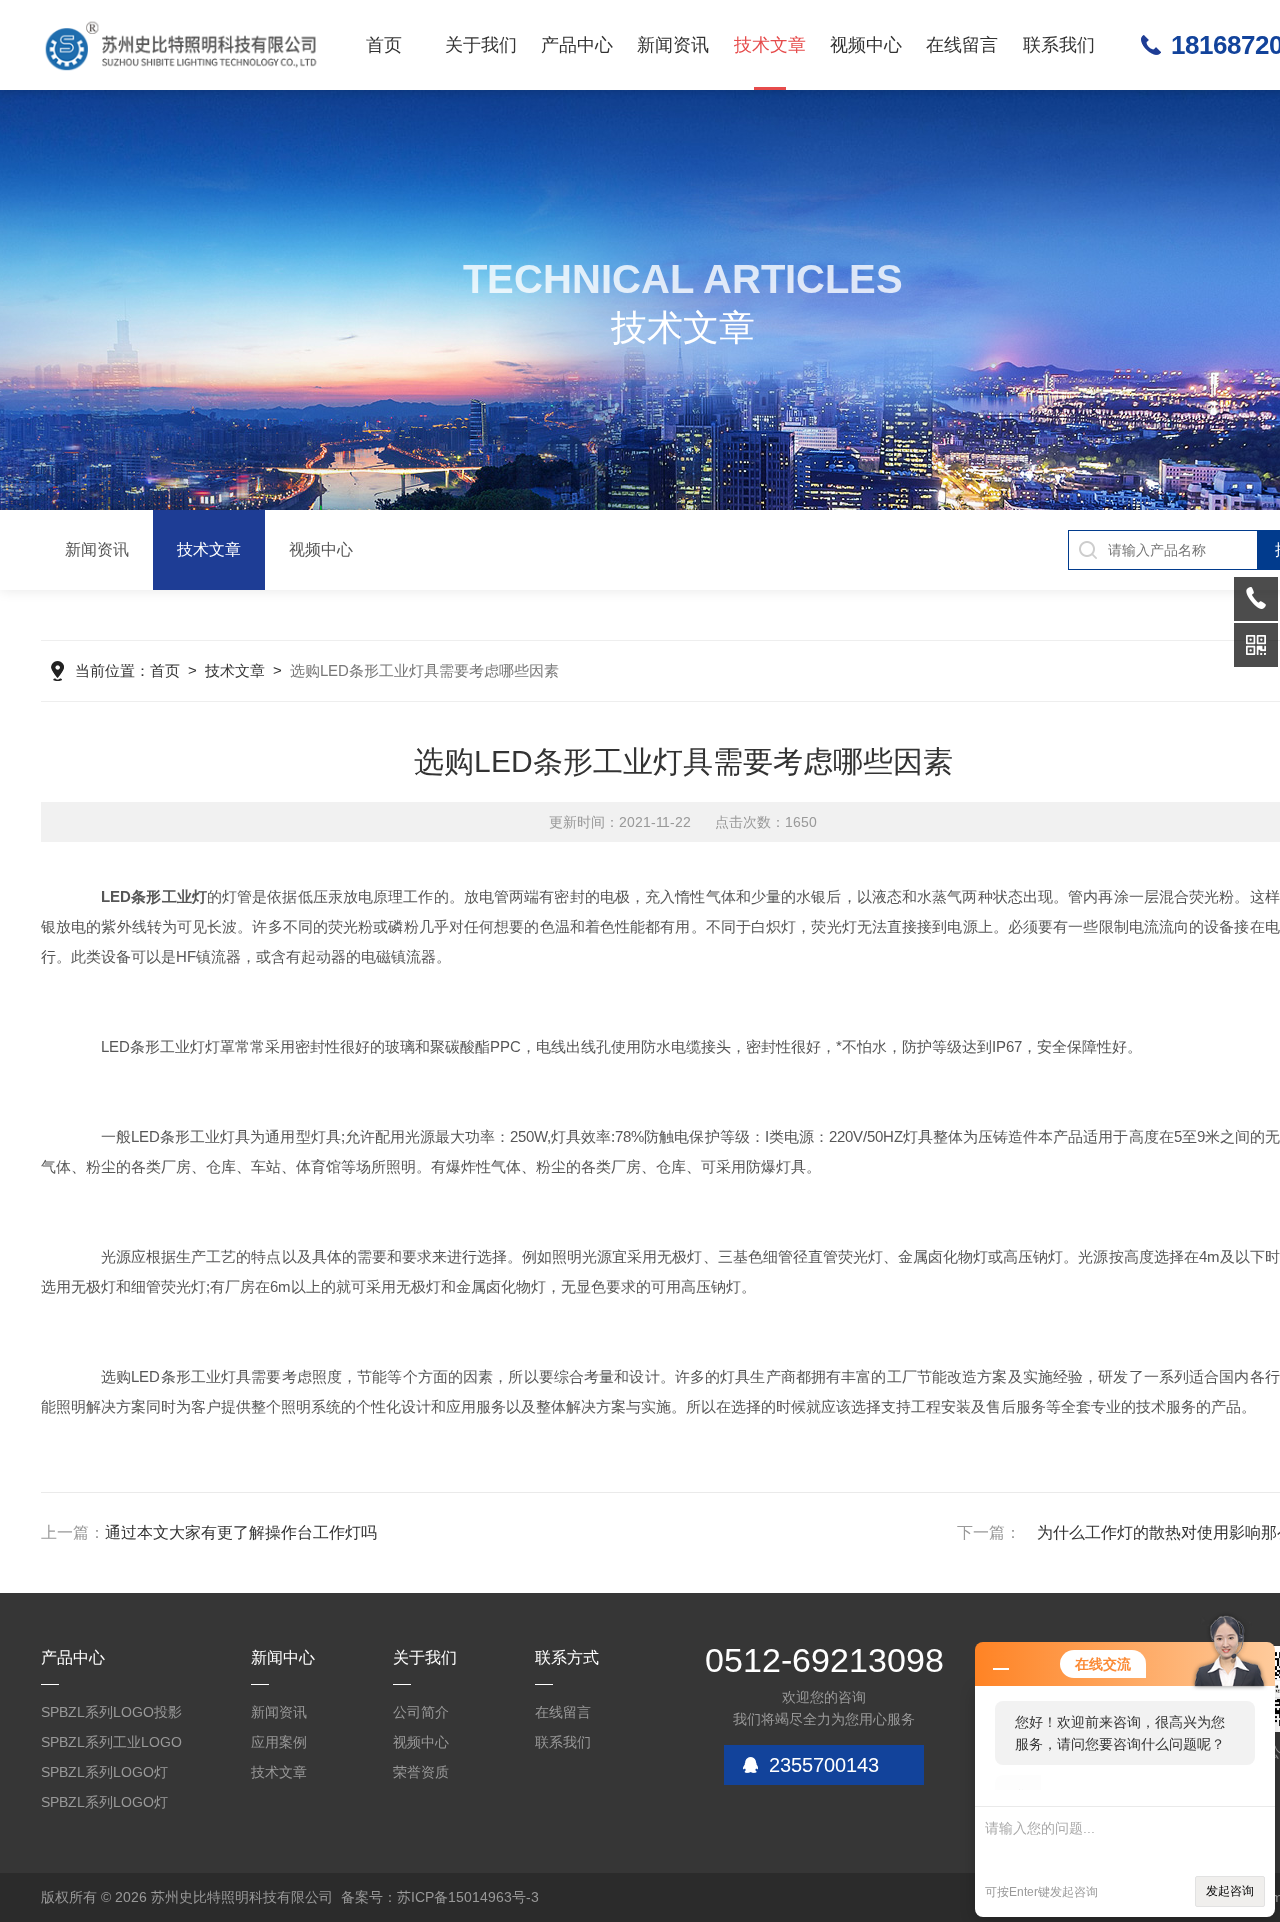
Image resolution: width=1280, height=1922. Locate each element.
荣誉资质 (421, 1772)
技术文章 (770, 45)
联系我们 (1059, 45)
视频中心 (866, 45)
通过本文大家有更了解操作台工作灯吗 (241, 1532)
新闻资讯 (673, 45)
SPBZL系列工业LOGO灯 (111, 1745)
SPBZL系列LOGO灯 (104, 1772)
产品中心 (577, 45)
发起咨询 (1230, 1891)
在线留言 (962, 45)
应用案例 (279, 1742)
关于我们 (481, 45)
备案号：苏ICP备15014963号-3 (440, 1897)
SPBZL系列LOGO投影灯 (111, 1715)
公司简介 (421, 1712)
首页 (384, 45)
